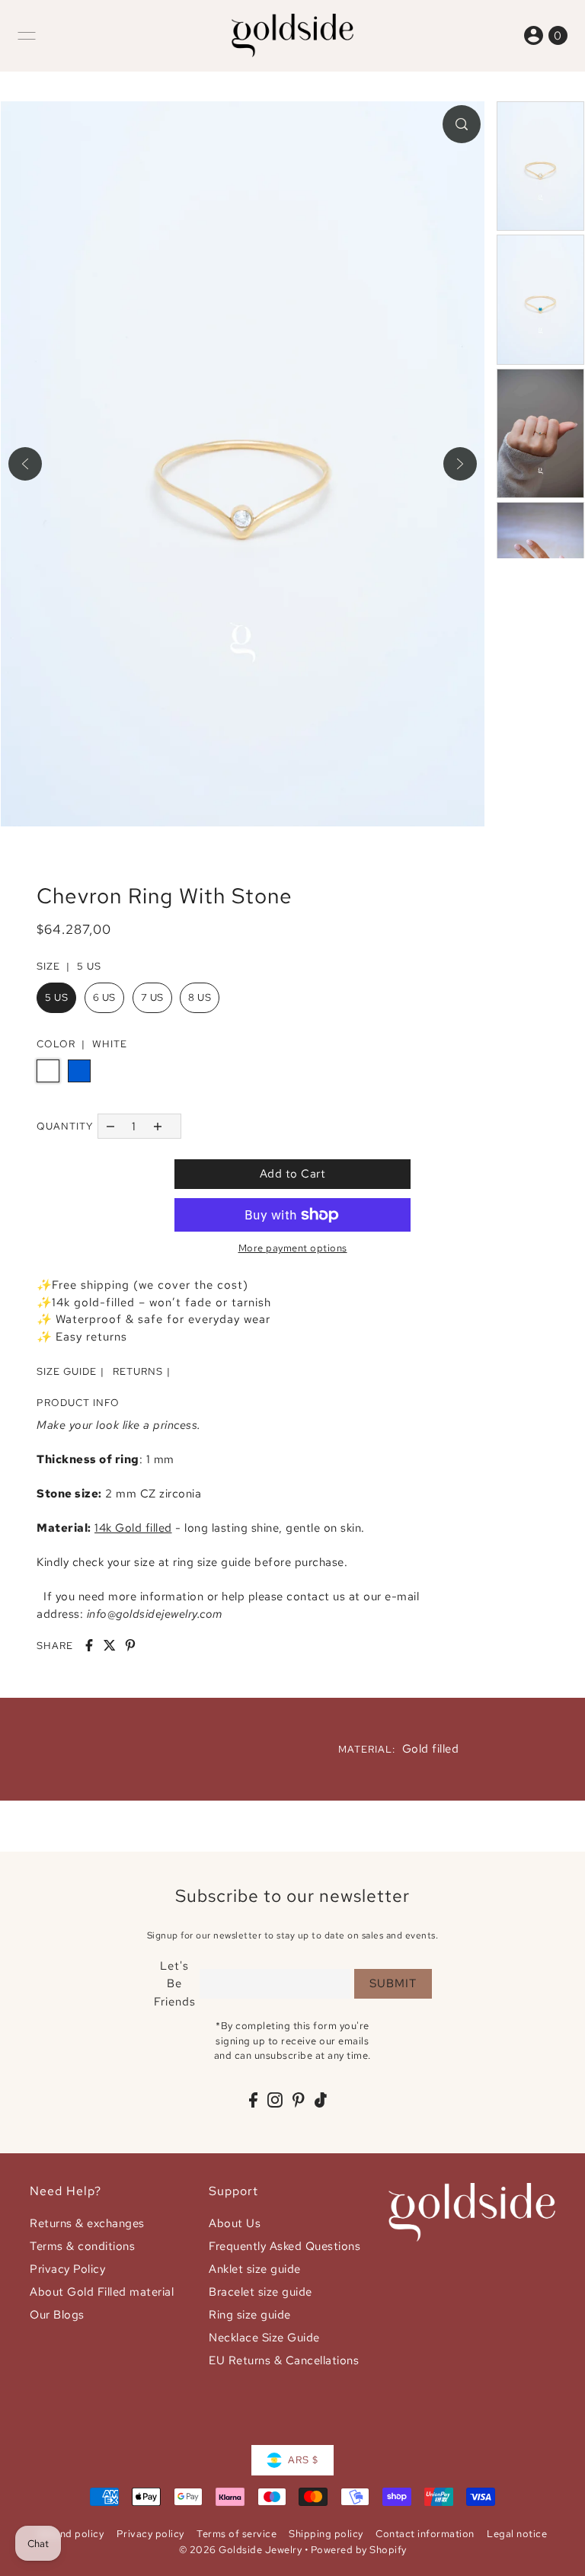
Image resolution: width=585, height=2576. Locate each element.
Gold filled (431, 1749)
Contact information (425, 2534)
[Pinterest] (299, 2100)
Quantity (65, 1126)
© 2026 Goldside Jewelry (241, 2550)
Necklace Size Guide (264, 2338)
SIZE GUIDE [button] (67, 1371)
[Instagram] (275, 2100)
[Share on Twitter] (110, 1645)
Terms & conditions (82, 2246)
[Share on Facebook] (89, 1645)
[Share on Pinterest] (130, 1645)
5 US (56, 997)
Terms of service (237, 2534)
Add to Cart (293, 1174)
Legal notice (517, 2534)
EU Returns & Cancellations (284, 2360)
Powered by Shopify (359, 2550)
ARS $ (303, 2460)
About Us (235, 2223)
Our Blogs (57, 2315)
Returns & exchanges (87, 2223)
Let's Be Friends (175, 1984)
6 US (104, 997)
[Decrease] (110, 1126)
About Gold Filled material (102, 2292)
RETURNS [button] (138, 1371)
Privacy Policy (67, 2269)
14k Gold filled (133, 1528)
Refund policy (71, 2534)
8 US (200, 997)
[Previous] (25, 464)
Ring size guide (250, 2315)
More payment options (293, 1248)
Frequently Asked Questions (285, 2246)
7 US (152, 997)
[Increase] (158, 1126)
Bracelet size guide (261, 2292)
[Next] (460, 464)
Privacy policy (150, 2534)
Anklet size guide (255, 2269)
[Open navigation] (27, 36)
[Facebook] (253, 2100)
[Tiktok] (321, 2100)
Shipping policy (326, 2534)
